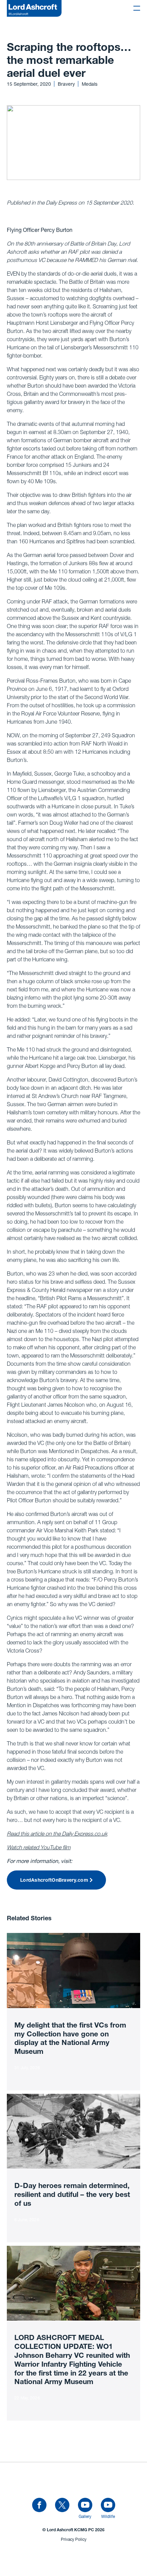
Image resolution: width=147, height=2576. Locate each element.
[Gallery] (85, 2505)
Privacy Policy (74, 2539)
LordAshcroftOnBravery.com (54, 1881)
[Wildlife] (108, 2505)
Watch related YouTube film (39, 1847)
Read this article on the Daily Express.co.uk (57, 1834)
